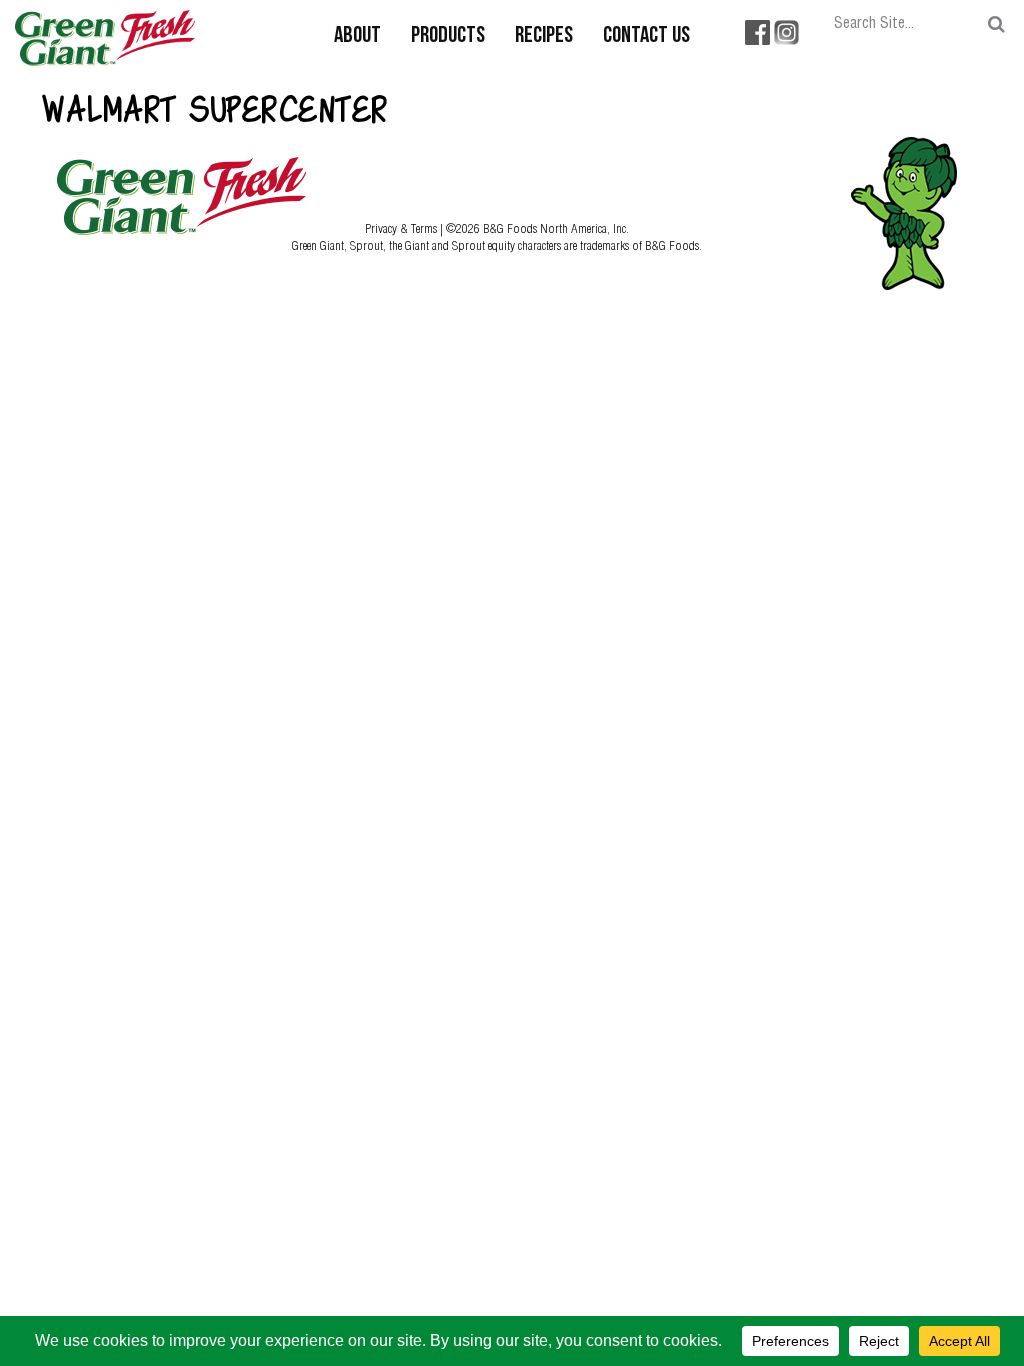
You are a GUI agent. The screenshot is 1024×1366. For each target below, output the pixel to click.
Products (448, 36)
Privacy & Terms (402, 228)
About (357, 36)
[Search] (996, 24)
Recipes (544, 36)
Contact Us (646, 36)
